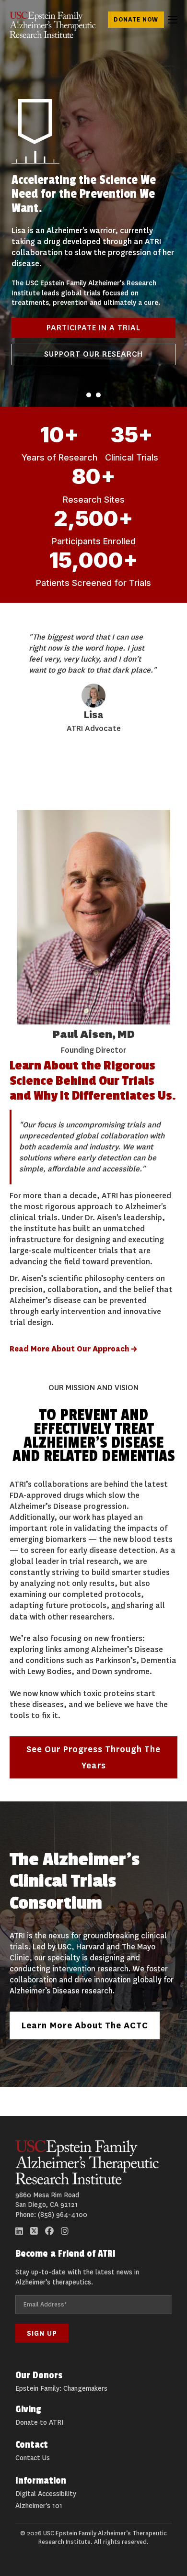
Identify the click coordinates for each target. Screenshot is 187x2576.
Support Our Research (93, 354)
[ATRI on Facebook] (49, 2231)
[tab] (89, 395)
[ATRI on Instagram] (65, 2231)
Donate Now (136, 19)
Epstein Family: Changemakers (61, 2389)
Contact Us (33, 2458)
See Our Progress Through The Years (93, 1757)
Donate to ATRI (39, 2423)
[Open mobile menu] (173, 20)
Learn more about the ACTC (85, 2025)
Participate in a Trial (93, 328)
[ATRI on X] (34, 2231)
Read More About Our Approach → (74, 1349)
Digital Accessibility (46, 2494)
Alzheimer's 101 (39, 2506)
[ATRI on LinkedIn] (19, 2231)
